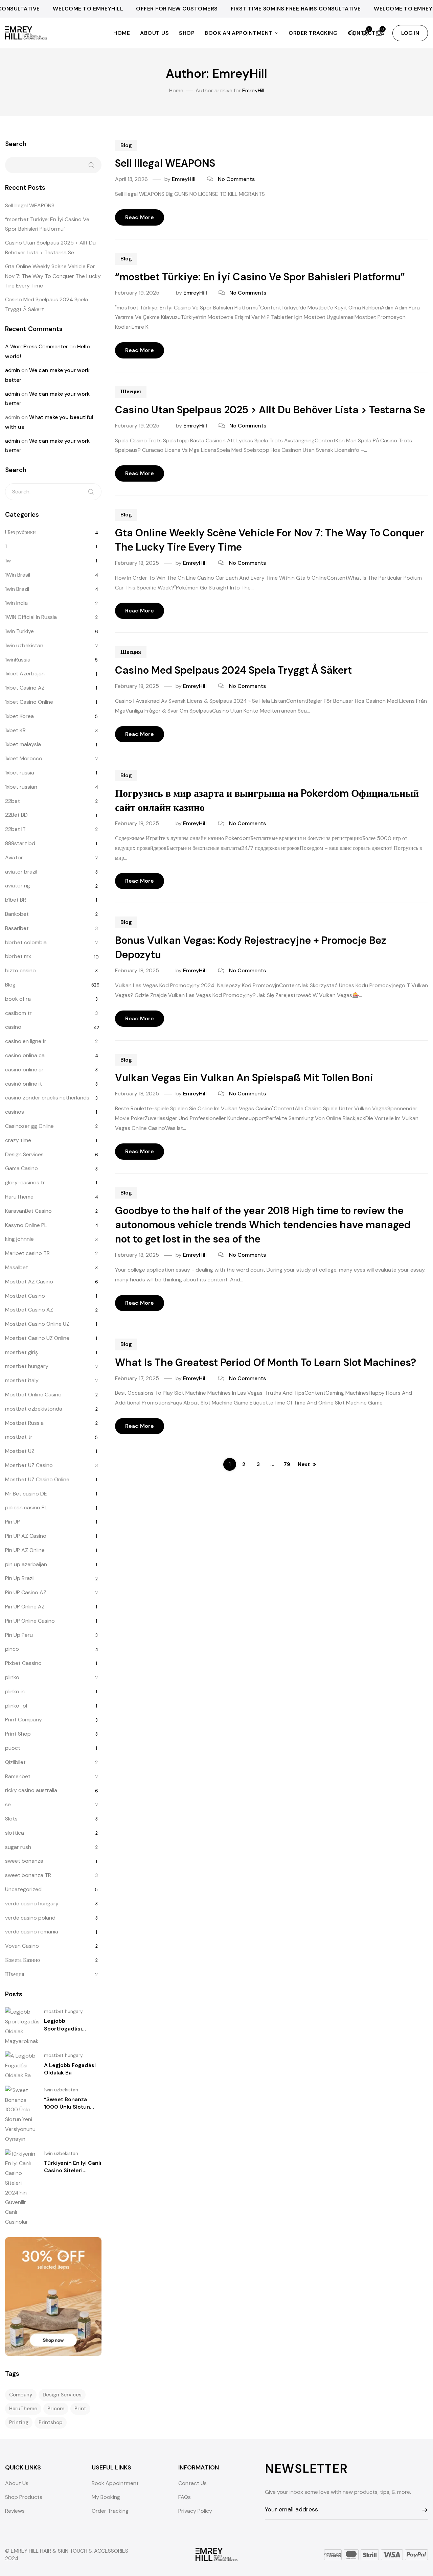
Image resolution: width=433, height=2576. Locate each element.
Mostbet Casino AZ (29, 1310)
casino (13, 1027)
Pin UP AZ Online (25, 1550)
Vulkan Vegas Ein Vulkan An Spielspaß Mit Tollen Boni (244, 1078)
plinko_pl (16, 1706)
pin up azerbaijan (26, 1564)
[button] (410, 33)
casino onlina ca (25, 1055)
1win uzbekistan (24, 645)
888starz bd (20, 843)
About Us (154, 33)
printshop (51, 2422)
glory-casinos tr (25, 1182)
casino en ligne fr (26, 1041)
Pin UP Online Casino (30, 1621)
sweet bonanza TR (28, 1875)
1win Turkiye (19, 631)
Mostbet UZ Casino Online (37, 1479)
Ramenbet (18, 1776)
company (21, 2395)
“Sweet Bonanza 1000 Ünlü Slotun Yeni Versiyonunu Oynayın (67, 2111)
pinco (12, 1649)
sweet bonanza (24, 1861)
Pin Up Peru (19, 1635)
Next (304, 1464)
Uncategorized (23, 1889)
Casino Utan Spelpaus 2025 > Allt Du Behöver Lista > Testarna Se (270, 410)
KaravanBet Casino (28, 1211)
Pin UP (13, 1522)
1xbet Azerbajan (25, 674)
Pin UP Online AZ (25, 1607)
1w (8, 561)
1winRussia (18, 660)
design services (62, 2395)
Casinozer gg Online (29, 1126)
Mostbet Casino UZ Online (37, 1338)
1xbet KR (15, 730)
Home (122, 33)
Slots (11, 1819)
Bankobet (17, 914)
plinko (12, 1677)
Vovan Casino (22, 1946)
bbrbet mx (18, 956)
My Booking (106, 2497)
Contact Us (192, 2483)
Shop (187, 33)
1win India (16, 603)
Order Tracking (313, 33)
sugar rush (18, 1847)
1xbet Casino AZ (25, 688)
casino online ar (24, 1070)
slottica (15, 1833)
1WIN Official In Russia (31, 617)
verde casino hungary (32, 1904)
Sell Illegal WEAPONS (165, 163)
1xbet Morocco (24, 758)
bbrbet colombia (26, 942)
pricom (56, 2409)
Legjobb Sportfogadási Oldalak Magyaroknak (72, 2028)
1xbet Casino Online (29, 702)
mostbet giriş (21, 1352)
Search (16, 144)
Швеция (131, 391)
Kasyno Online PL (26, 1225)
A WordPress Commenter (37, 346)
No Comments (236, 179)
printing (19, 2422)
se (8, 1804)
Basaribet (17, 928)
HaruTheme (19, 1197)
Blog (126, 145)
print (80, 2409)
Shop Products (24, 2497)
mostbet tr (19, 1437)
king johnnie (19, 1239)
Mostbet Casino (25, 1296)
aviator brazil (21, 872)
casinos (15, 1112)
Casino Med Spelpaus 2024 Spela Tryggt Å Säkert (233, 670)
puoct (13, 1748)
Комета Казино (22, 1960)
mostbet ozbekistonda (34, 1409)
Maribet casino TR (27, 1253)
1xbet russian (21, 787)
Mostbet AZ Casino (29, 1282)
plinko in (15, 1691)
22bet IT (15, 829)
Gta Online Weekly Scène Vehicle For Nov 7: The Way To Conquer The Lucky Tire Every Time (53, 276)
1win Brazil (17, 589)
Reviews (15, 2511)
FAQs (185, 2497)
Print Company (24, 1720)
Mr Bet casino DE (26, 1494)
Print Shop (18, 1734)
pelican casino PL (26, 1507)
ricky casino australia (31, 1790)
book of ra (18, 999)
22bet (13, 801)
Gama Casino (21, 1168)
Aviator (14, 857)
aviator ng (18, 886)
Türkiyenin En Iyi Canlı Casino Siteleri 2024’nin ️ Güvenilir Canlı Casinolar (73, 2174)
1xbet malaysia (23, 744)
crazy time (18, 1140)
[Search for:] (53, 492)
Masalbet (17, 1267)
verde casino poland (30, 1918)
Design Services (24, 1154)
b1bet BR (16, 900)
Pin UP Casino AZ (26, 1592)
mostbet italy (22, 1380)
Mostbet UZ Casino (29, 1465)
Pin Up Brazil (20, 1578)
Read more (140, 217)
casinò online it (24, 1084)
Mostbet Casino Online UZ (37, 1324)
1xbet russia (20, 773)
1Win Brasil (18, 575)
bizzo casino (20, 970)
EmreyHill (184, 179)
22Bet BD (16, 815)
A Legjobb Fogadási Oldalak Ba (70, 2069)
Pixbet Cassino (23, 1663)
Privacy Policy (195, 2511)
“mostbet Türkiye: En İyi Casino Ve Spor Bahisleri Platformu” (260, 277)
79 (287, 1464)
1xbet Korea (19, 716)
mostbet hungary (27, 1366)
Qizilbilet (15, 1762)
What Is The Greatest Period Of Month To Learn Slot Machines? (266, 1362)
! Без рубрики (20, 532)
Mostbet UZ (20, 1451)
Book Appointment (115, 2483)
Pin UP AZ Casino (26, 1536)
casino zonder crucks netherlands (47, 1098)
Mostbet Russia (24, 1423)
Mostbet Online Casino (33, 1395)
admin (13, 370)
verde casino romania (32, 1932)
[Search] (91, 492)
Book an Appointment (239, 33)
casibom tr (18, 1013)
